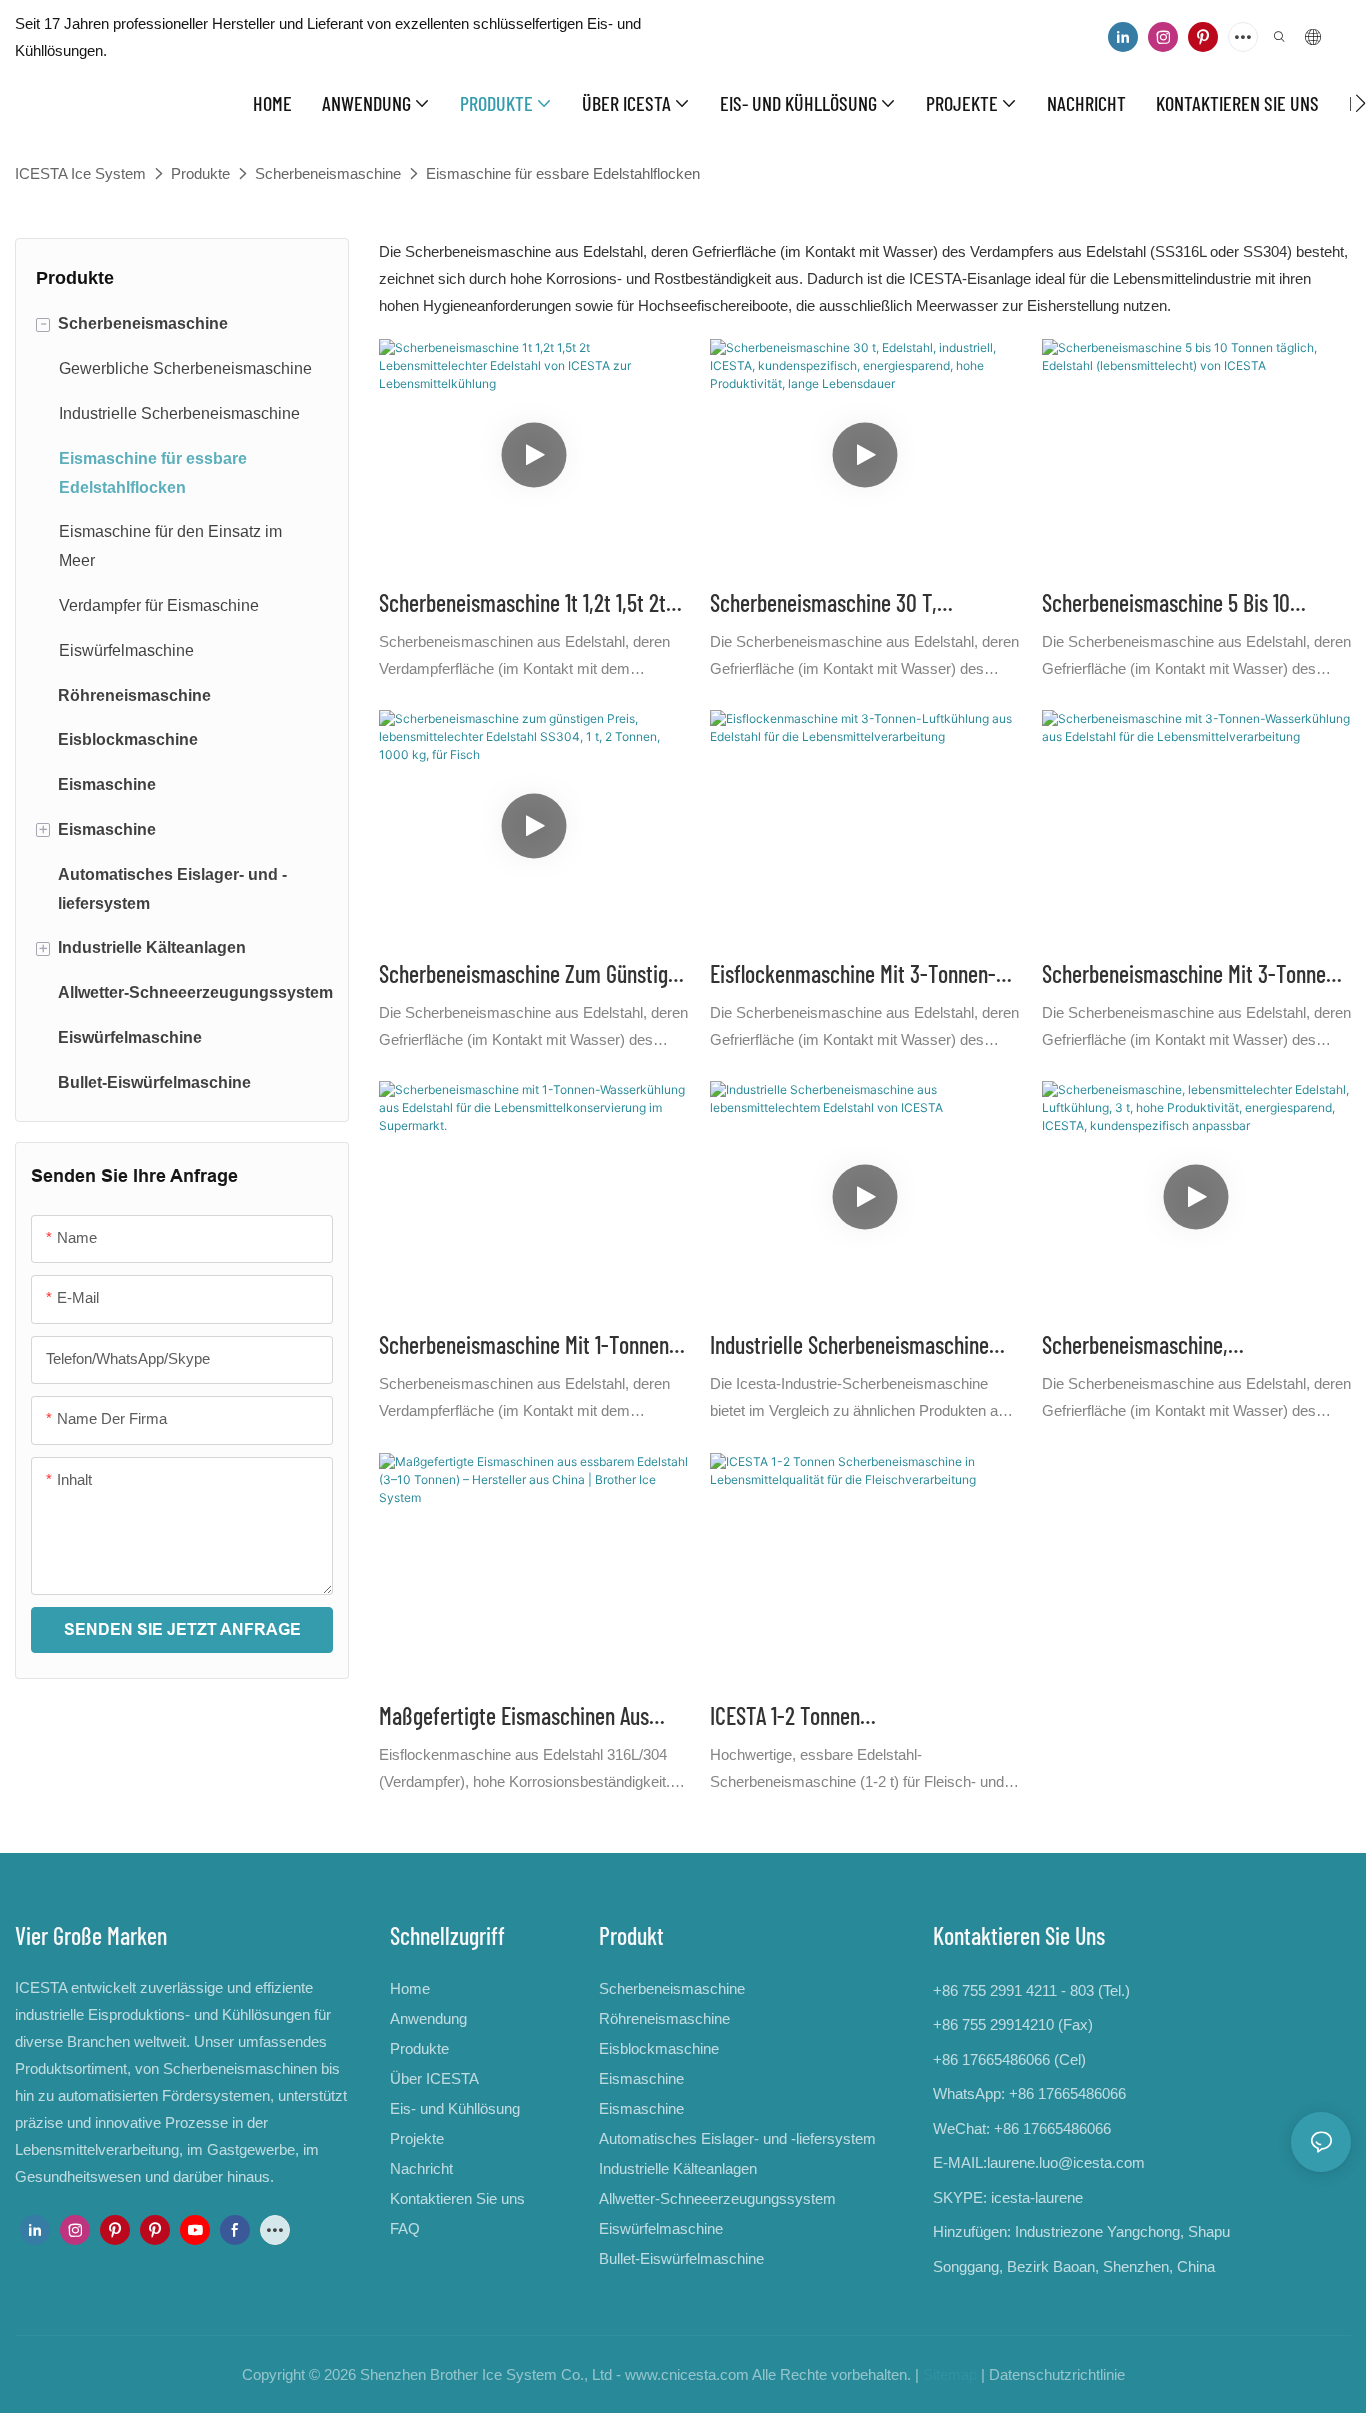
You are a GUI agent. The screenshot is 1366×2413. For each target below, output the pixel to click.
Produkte (200, 173)
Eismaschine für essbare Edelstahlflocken (563, 173)
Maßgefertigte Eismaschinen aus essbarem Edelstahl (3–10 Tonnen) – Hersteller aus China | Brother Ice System (526, 1717)
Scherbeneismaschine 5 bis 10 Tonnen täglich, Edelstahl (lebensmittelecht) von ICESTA (1169, 604)
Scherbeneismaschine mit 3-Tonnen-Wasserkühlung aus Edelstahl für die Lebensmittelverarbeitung (1194, 975)
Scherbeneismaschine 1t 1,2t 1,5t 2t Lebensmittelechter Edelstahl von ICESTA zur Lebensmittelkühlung (522, 604)
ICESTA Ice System (80, 173)
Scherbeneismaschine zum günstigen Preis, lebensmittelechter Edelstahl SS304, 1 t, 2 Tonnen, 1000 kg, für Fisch (533, 975)
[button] (1360, 103)
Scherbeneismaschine (328, 173)
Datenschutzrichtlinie (1057, 2374)
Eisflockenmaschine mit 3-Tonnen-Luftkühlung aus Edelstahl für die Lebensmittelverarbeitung (853, 975)
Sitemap (950, 2374)
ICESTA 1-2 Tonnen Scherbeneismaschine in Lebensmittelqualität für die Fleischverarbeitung (828, 1717)
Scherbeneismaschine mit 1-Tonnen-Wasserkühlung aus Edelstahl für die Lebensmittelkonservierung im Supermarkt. (531, 1346)
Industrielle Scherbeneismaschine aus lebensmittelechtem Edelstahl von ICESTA (853, 1346)
